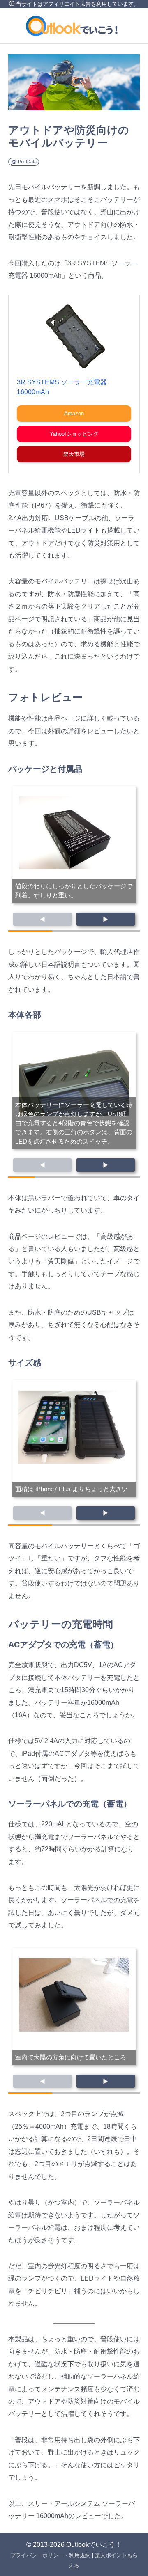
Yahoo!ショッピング (74, 434)
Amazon (74, 413)
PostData (27, 162)
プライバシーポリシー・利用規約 (50, 2555)
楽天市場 (74, 454)
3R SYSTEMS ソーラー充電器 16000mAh (62, 387)
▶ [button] (106, 919)
